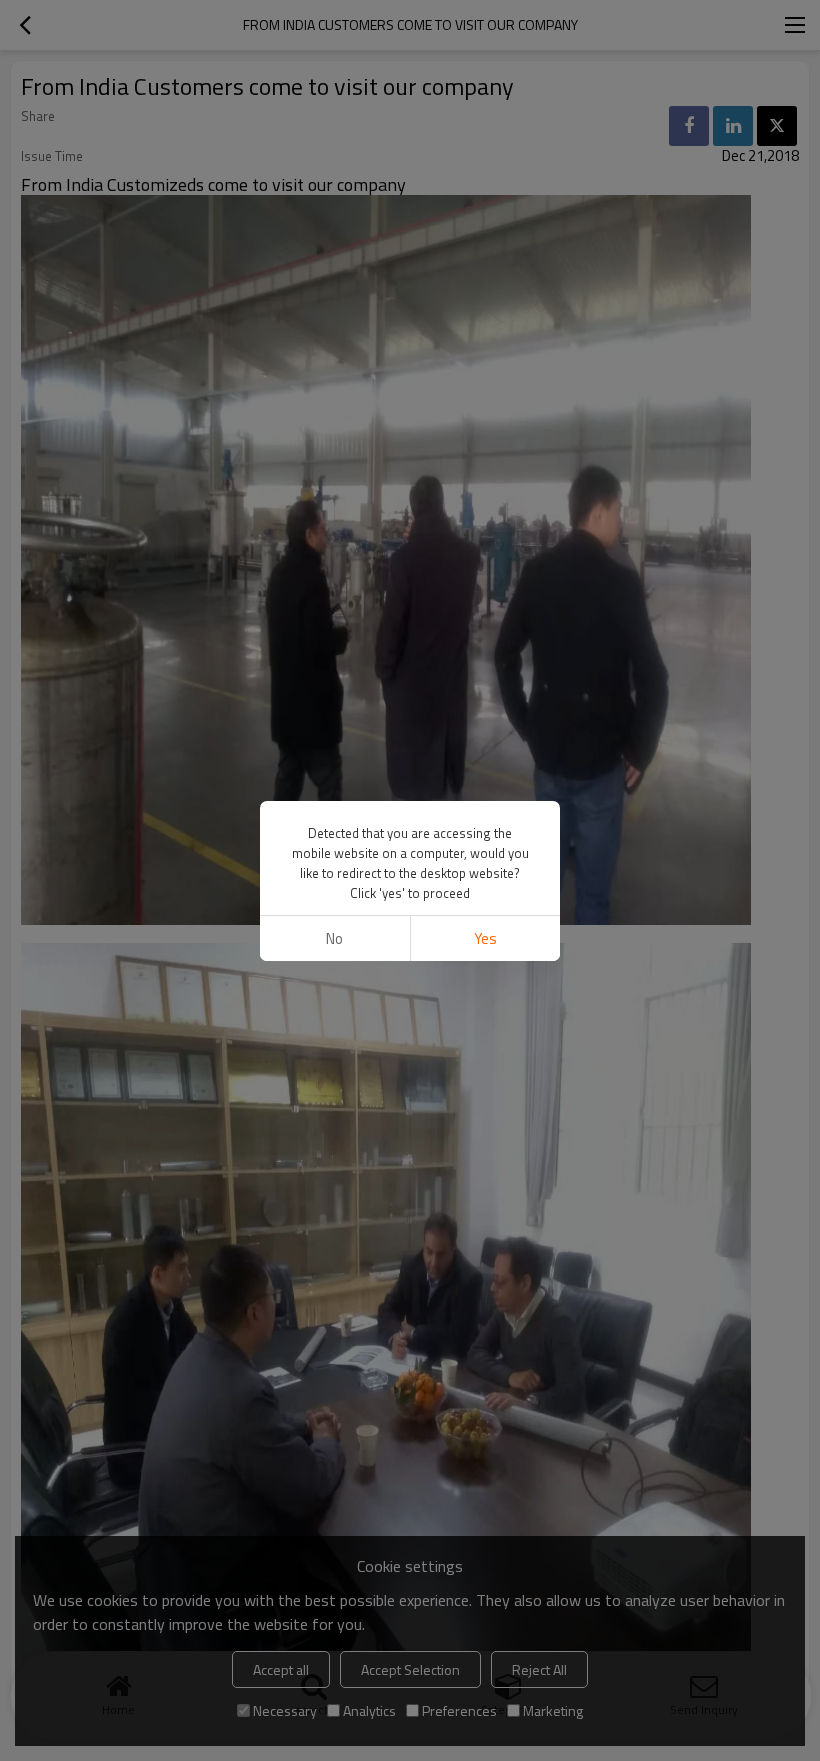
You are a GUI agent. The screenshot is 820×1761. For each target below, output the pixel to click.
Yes (485, 938)
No (334, 938)
